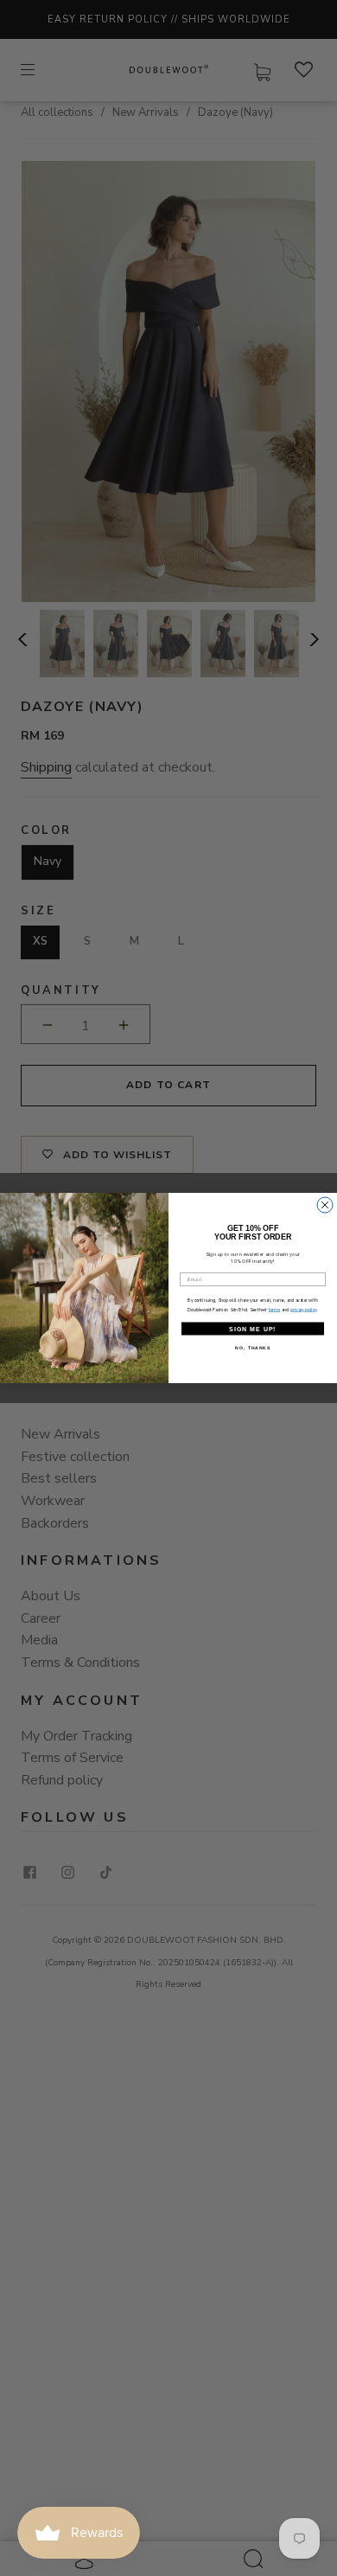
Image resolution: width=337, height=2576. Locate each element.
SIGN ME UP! (253, 1329)
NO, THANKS (253, 1349)
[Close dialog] (325, 1205)
